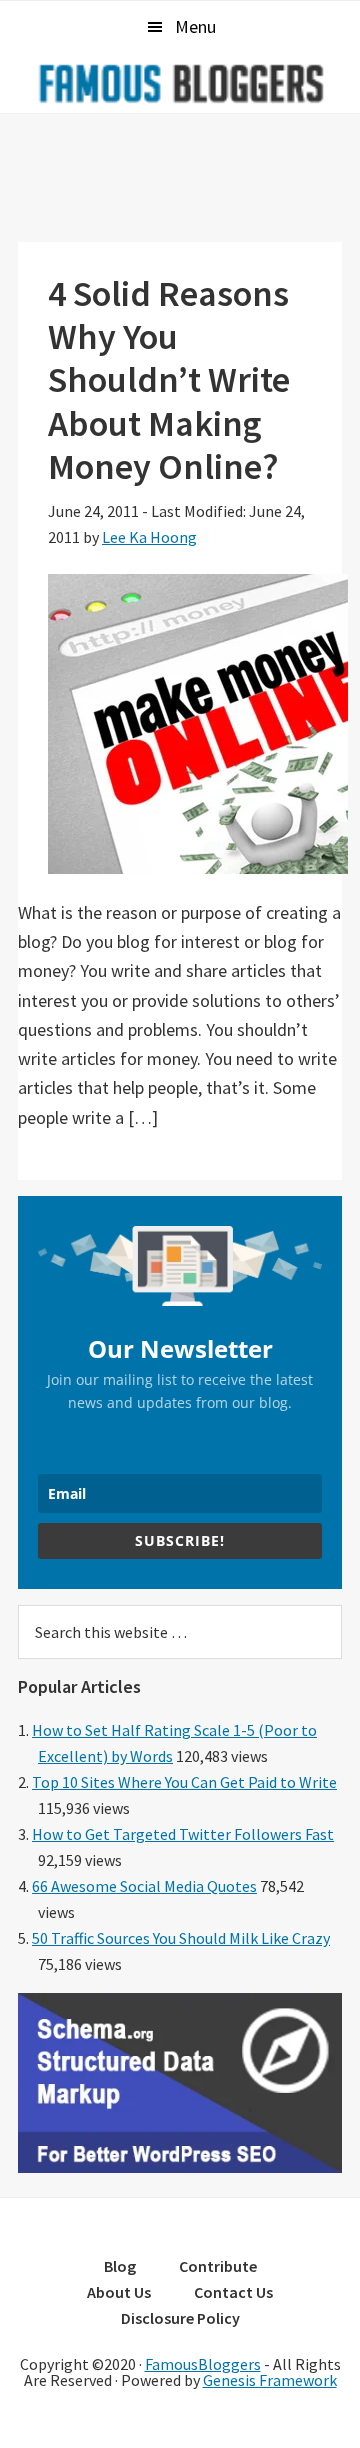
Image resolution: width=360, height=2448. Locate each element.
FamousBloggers (203, 2364)
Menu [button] (195, 26)
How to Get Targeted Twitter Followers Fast (183, 1834)
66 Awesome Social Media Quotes (144, 1886)
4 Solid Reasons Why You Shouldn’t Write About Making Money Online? (169, 380)
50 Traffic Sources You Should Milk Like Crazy (181, 1938)
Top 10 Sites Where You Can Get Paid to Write (184, 1782)
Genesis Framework (270, 2380)
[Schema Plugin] (180, 2167)
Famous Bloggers (180, 83)
